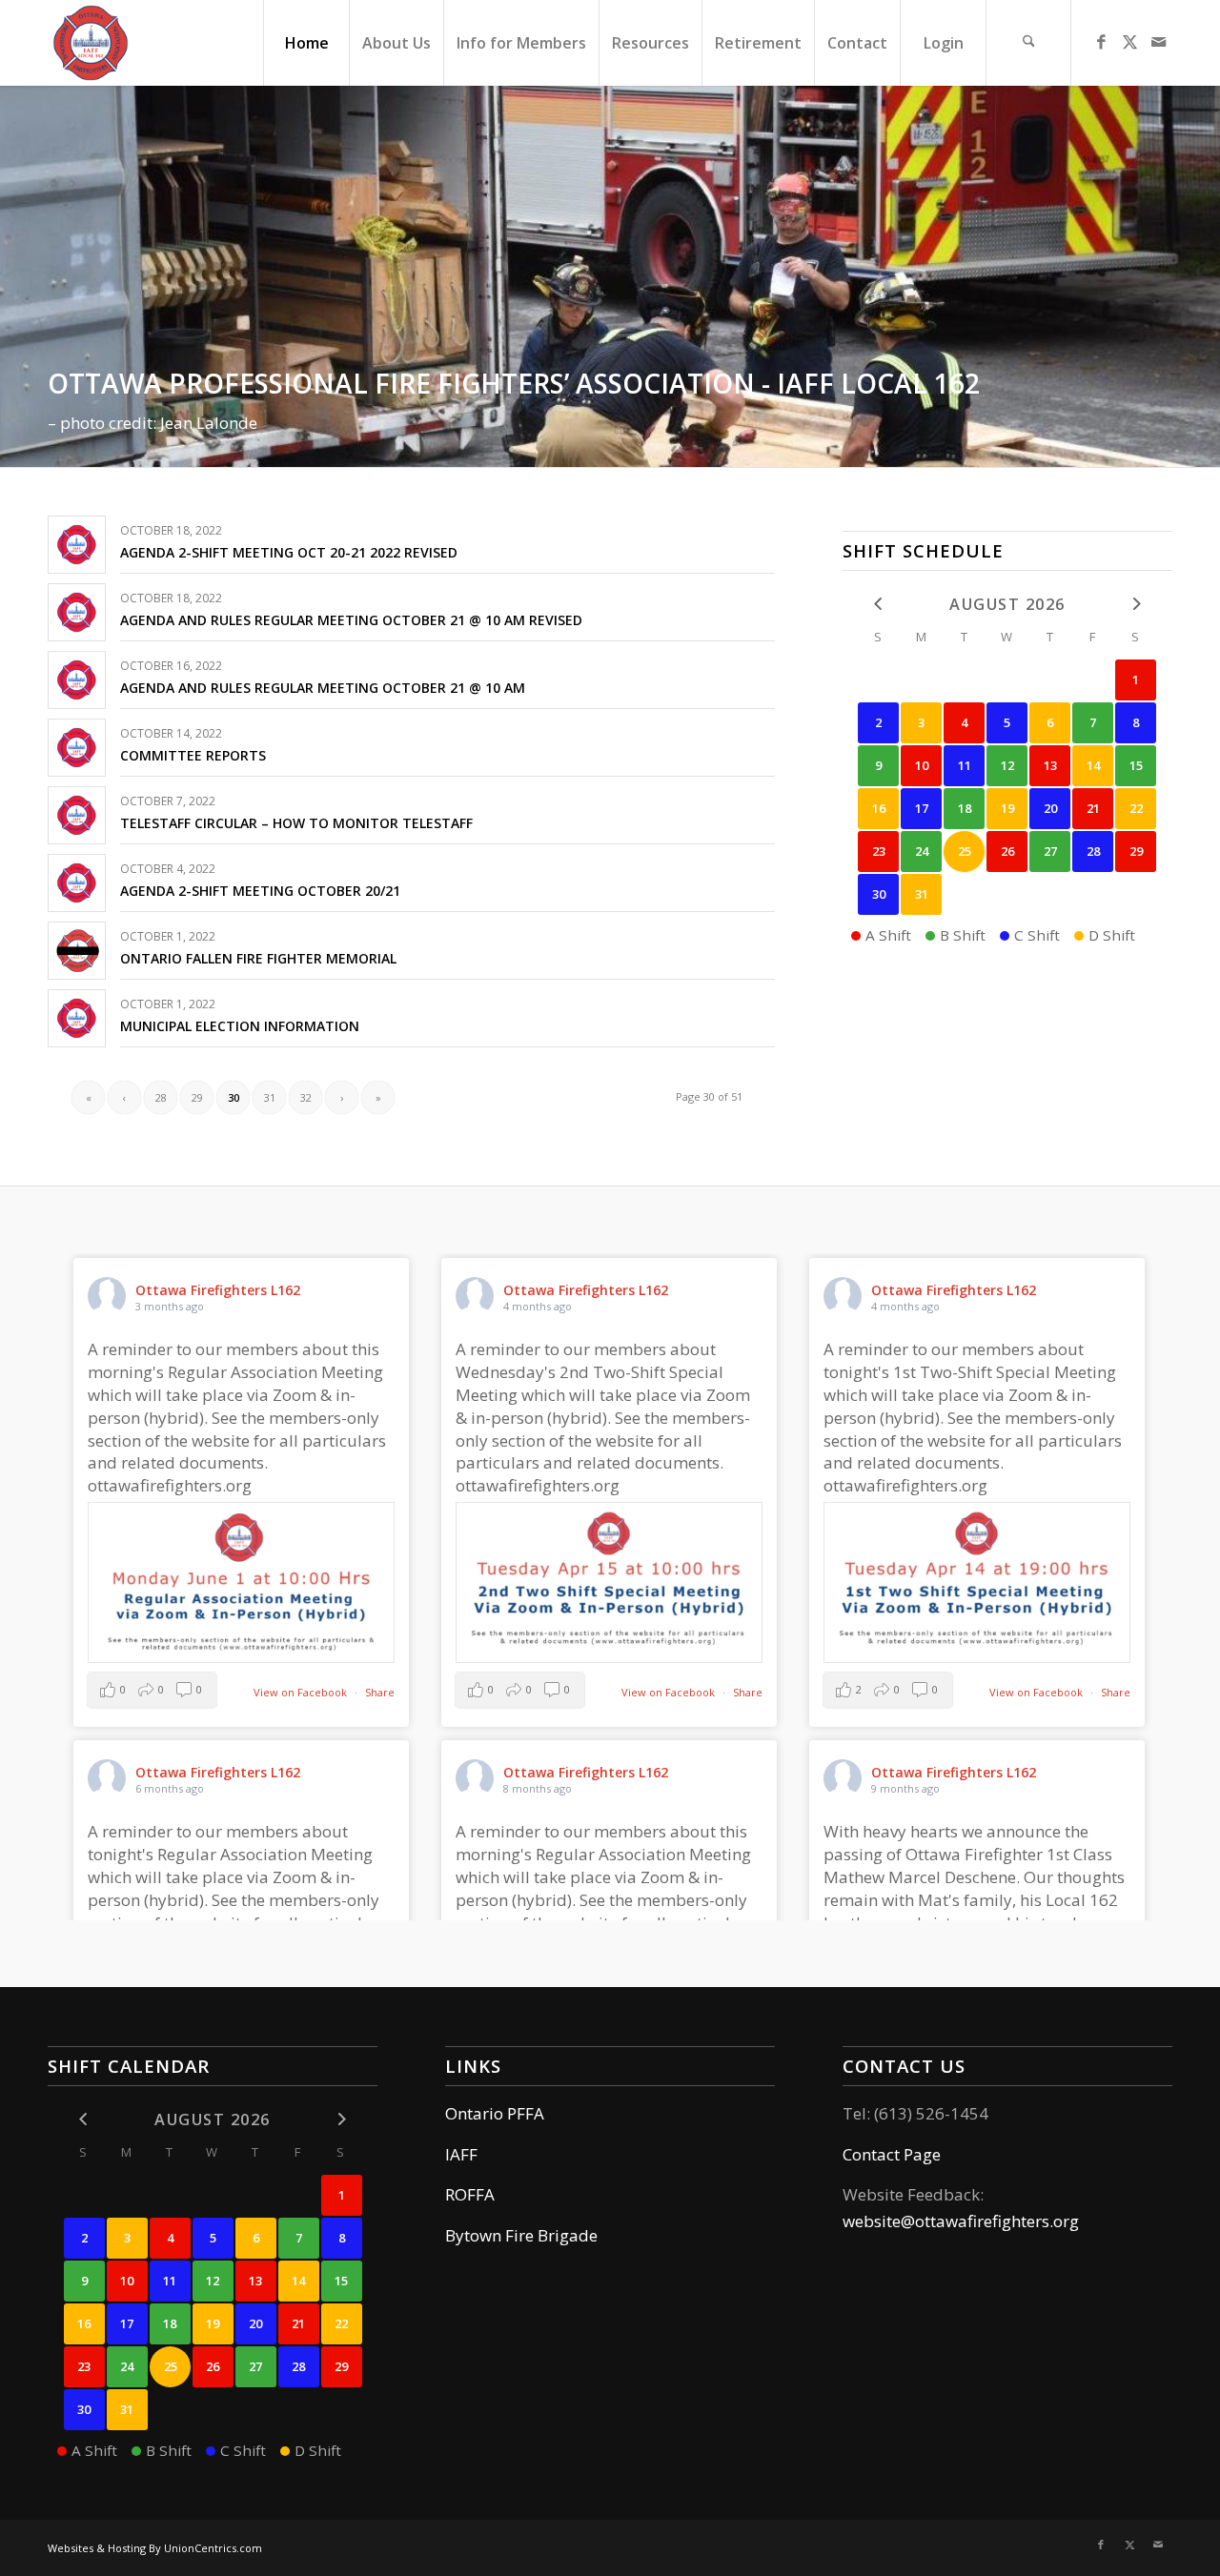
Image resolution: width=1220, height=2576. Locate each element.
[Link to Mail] (1158, 42)
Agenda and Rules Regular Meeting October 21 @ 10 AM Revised (351, 620)
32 (306, 1097)
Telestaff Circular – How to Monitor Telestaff (296, 823)
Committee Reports (193, 755)
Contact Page (892, 2154)
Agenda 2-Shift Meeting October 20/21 (260, 891)
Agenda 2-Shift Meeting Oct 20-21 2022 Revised (289, 552)
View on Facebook (302, 1692)
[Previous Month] (878, 604)
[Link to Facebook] (1101, 42)
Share (380, 1692)
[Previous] (17, 276)
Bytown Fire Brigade (521, 2235)
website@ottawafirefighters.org (961, 2221)
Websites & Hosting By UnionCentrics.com (155, 2548)
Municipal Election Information (240, 1026)
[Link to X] (1129, 42)
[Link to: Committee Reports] (77, 748)
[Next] (1203, 276)
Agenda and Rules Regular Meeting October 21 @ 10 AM (323, 688)
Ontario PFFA (495, 2113)
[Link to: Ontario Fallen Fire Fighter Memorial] (77, 951)
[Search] (1028, 43)
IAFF (461, 2154)
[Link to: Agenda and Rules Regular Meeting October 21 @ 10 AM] (77, 680)
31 (270, 1097)
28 (161, 1097)
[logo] (91, 43)
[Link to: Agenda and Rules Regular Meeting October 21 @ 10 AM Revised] (77, 612)
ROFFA (470, 2194)
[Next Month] (1136, 604)
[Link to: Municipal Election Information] (77, 1018)
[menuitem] (306, 43)
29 (197, 1097)
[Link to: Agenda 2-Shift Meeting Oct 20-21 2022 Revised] (77, 545)
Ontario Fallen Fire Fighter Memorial (258, 958)
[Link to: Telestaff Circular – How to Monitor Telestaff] (77, 815)
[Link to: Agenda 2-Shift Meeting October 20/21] (77, 883)
